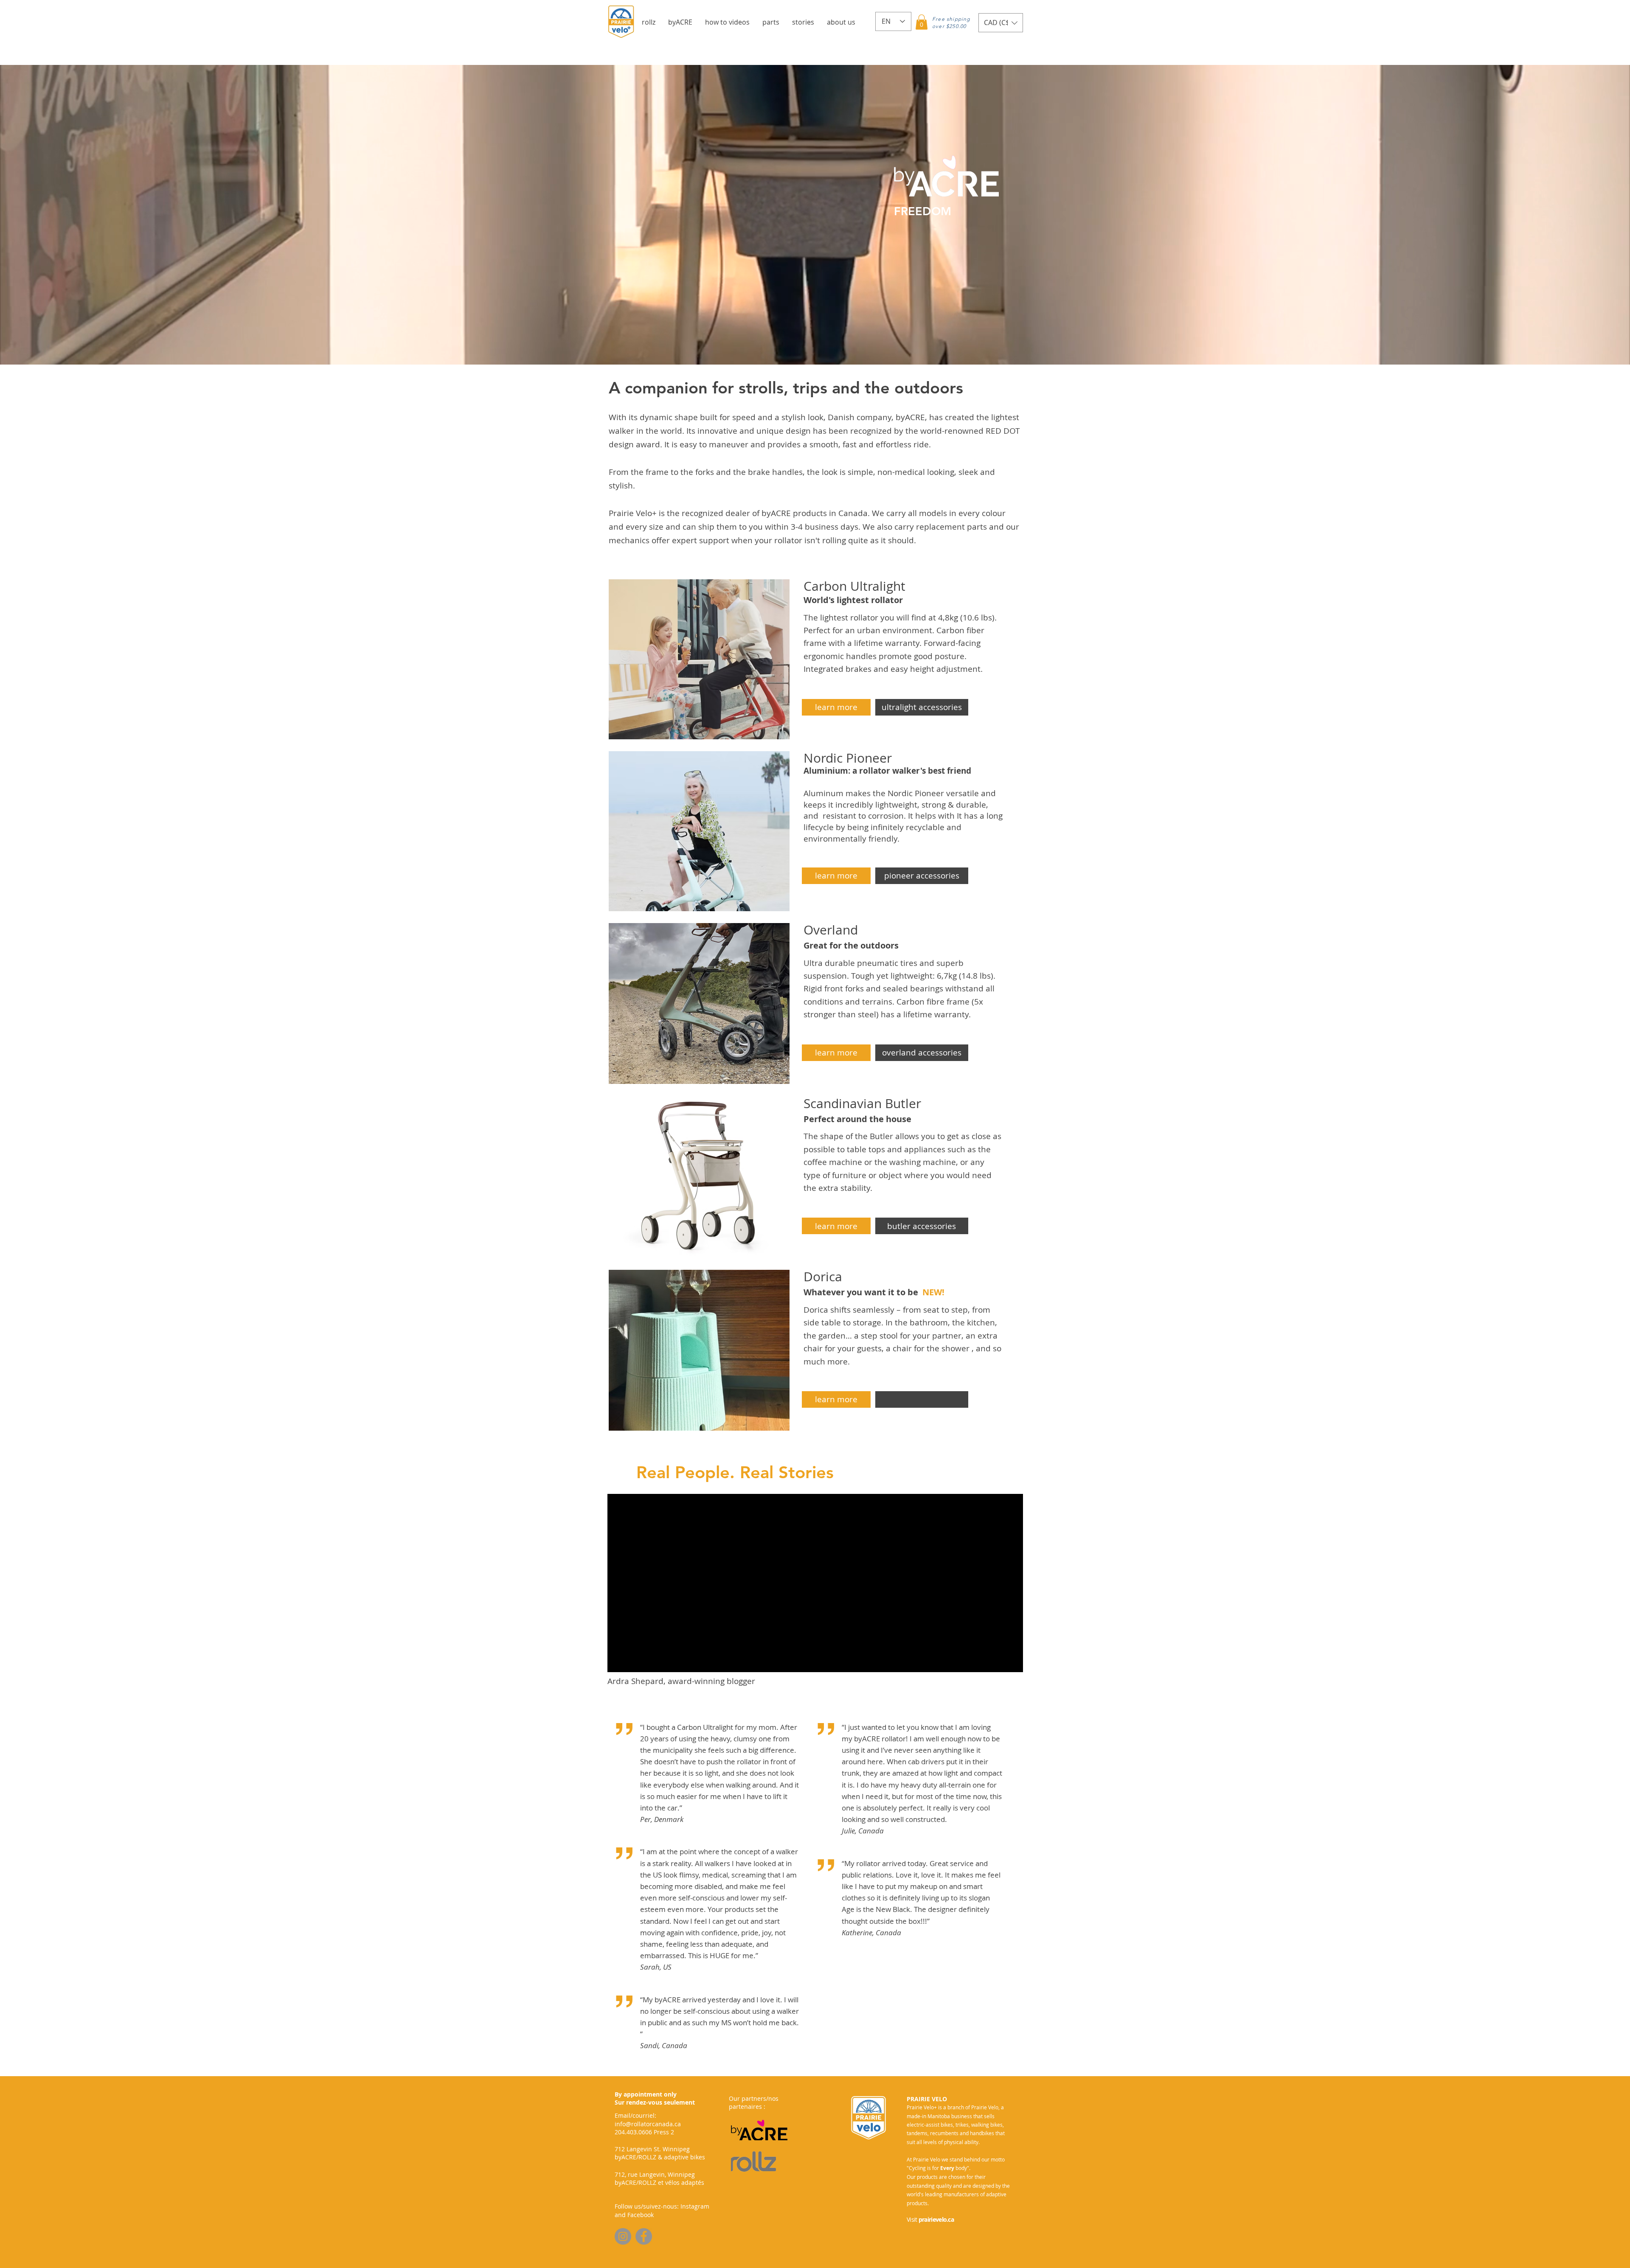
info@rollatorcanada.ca (648, 2124)
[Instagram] (623, 2236)
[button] (649, 22)
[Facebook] (644, 2236)
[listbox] (1001, 23)
